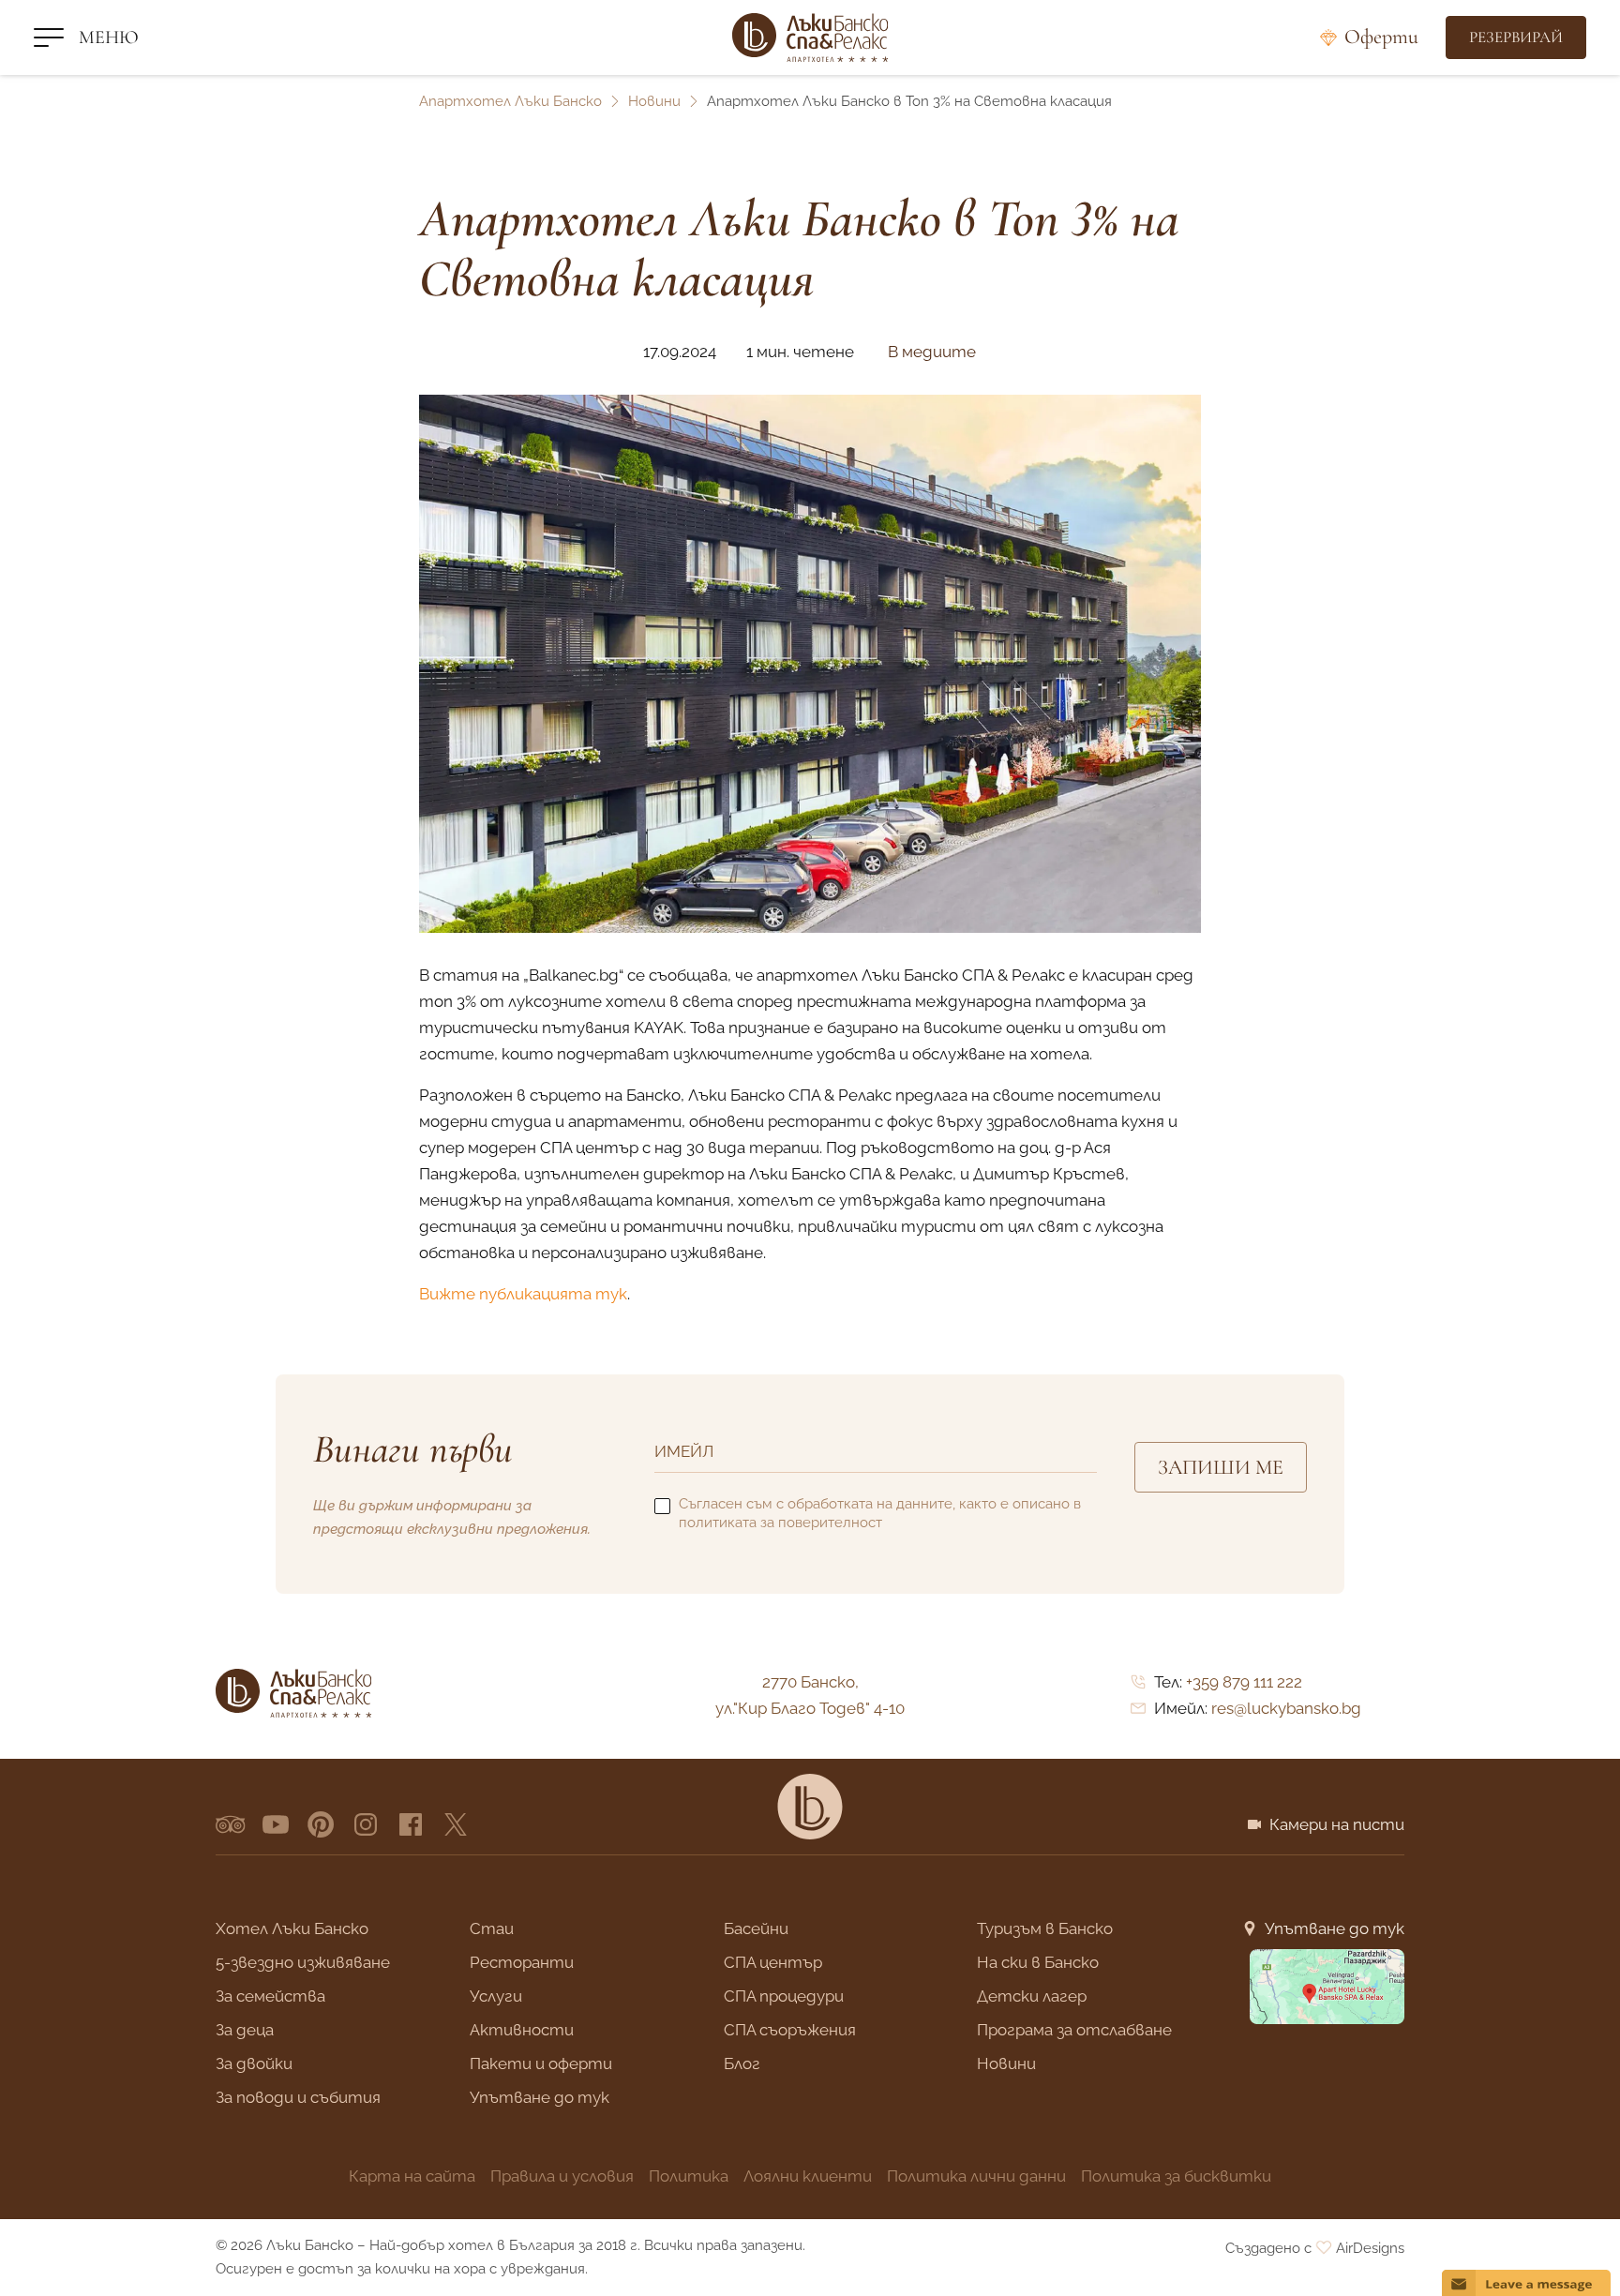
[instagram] (366, 1824)
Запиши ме (1221, 1467)
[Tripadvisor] (231, 1824)
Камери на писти (1337, 1824)
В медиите (932, 352)
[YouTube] (276, 1824)
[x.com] (456, 1824)
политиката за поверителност (780, 1523)
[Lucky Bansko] (810, 1807)
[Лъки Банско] (810, 38)
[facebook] (411, 1824)
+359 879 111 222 (1244, 1682)
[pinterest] (321, 1824)
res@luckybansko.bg (1286, 1708)
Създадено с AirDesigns (1315, 2248)
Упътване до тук (1335, 1928)
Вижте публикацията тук (523, 1294)
